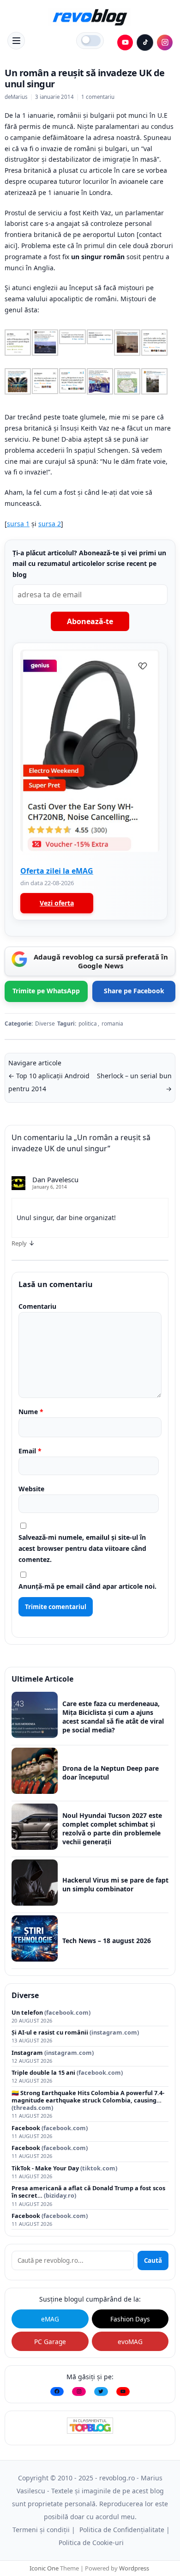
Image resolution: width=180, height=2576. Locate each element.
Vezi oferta (57, 903)
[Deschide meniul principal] (16, 41)
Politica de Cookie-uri (91, 2543)
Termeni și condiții (41, 2530)
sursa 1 (18, 524)
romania (112, 1024)
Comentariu (37, 1306)
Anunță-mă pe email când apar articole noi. (87, 1586)
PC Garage (50, 2342)
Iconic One (44, 2568)
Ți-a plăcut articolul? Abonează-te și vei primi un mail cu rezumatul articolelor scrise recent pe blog (89, 564)
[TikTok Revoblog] (145, 43)
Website (31, 1489)
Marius (19, 97)
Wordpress (134, 2568)
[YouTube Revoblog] (125, 43)
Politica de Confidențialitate (122, 2530)
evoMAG (130, 2342)
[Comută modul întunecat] (90, 41)
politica (88, 1024)
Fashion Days (130, 2319)
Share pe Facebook (134, 991)
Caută (153, 2260)
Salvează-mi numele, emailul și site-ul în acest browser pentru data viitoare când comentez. (82, 1548)
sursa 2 (50, 524)
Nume (31, 1412)
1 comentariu (98, 97)
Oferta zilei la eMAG (57, 871)
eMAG (50, 2319)
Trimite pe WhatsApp (46, 991)
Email (30, 1451)
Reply (19, 1243)
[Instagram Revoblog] (165, 43)
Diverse (45, 1024)
